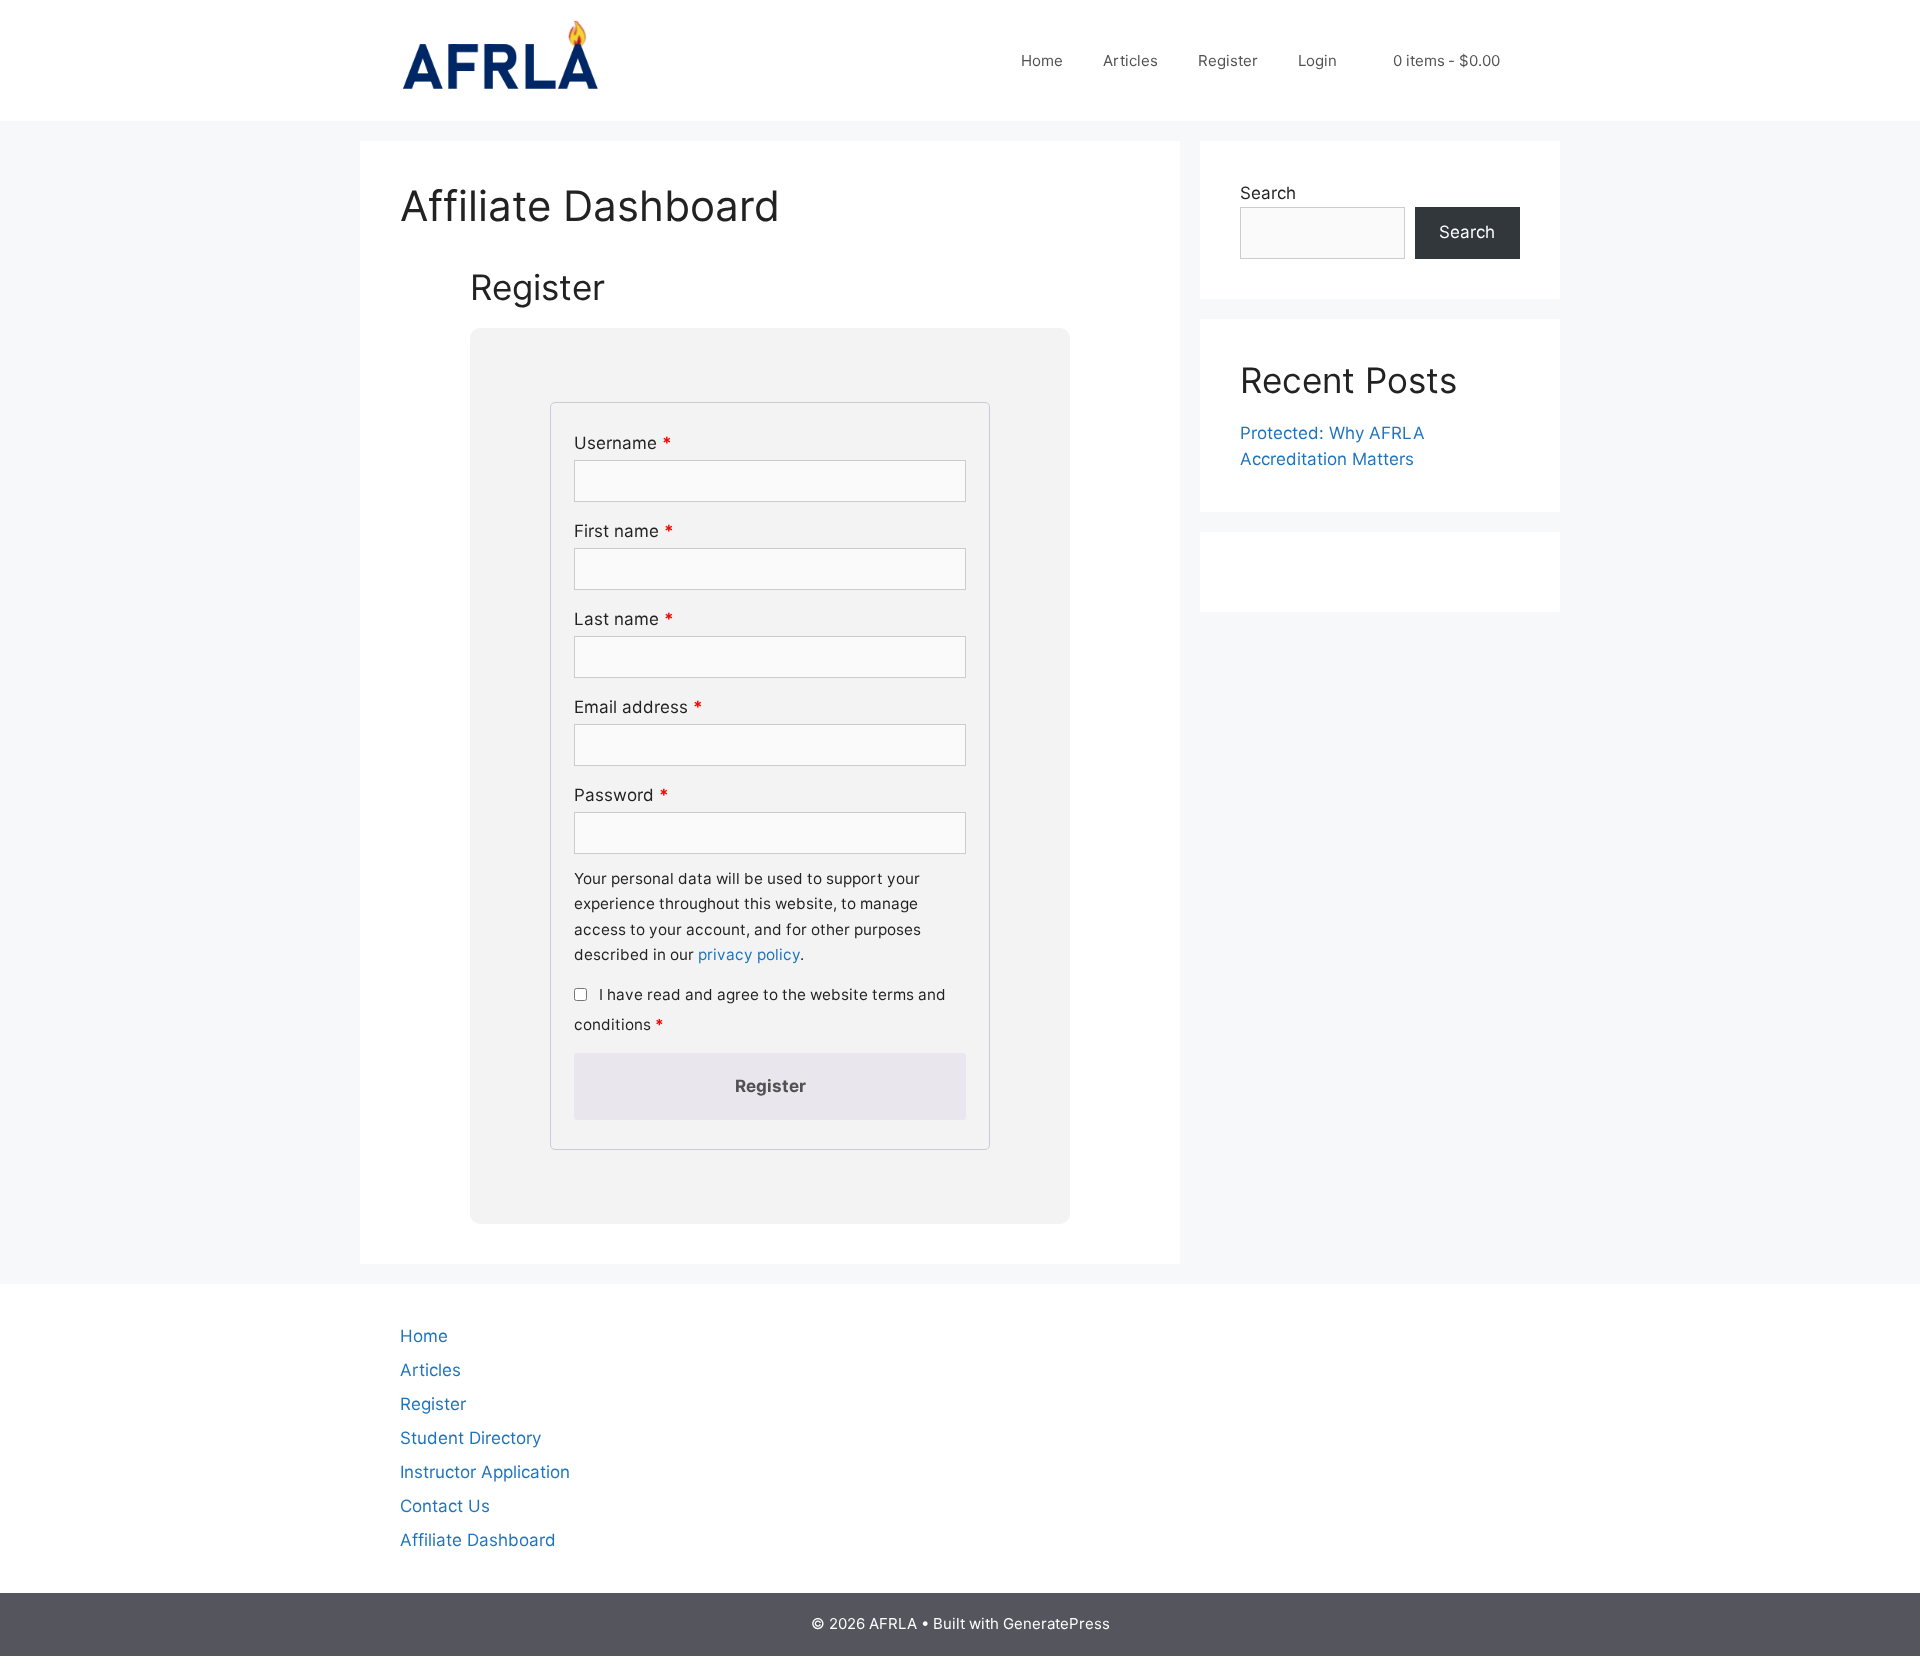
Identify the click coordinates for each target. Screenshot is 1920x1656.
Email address (638, 707)
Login (1317, 60)
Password (621, 795)
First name (624, 531)
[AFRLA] (500, 59)
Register (1228, 60)
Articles (1130, 60)
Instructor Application (485, 1472)
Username (623, 443)
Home (1042, 60)
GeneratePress (1056, 1623)
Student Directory (470, 1438)
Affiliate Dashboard (478, 1540)
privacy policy (749, 954)
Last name (624, 619)
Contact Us (445, 1506)
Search (1268, 193)
